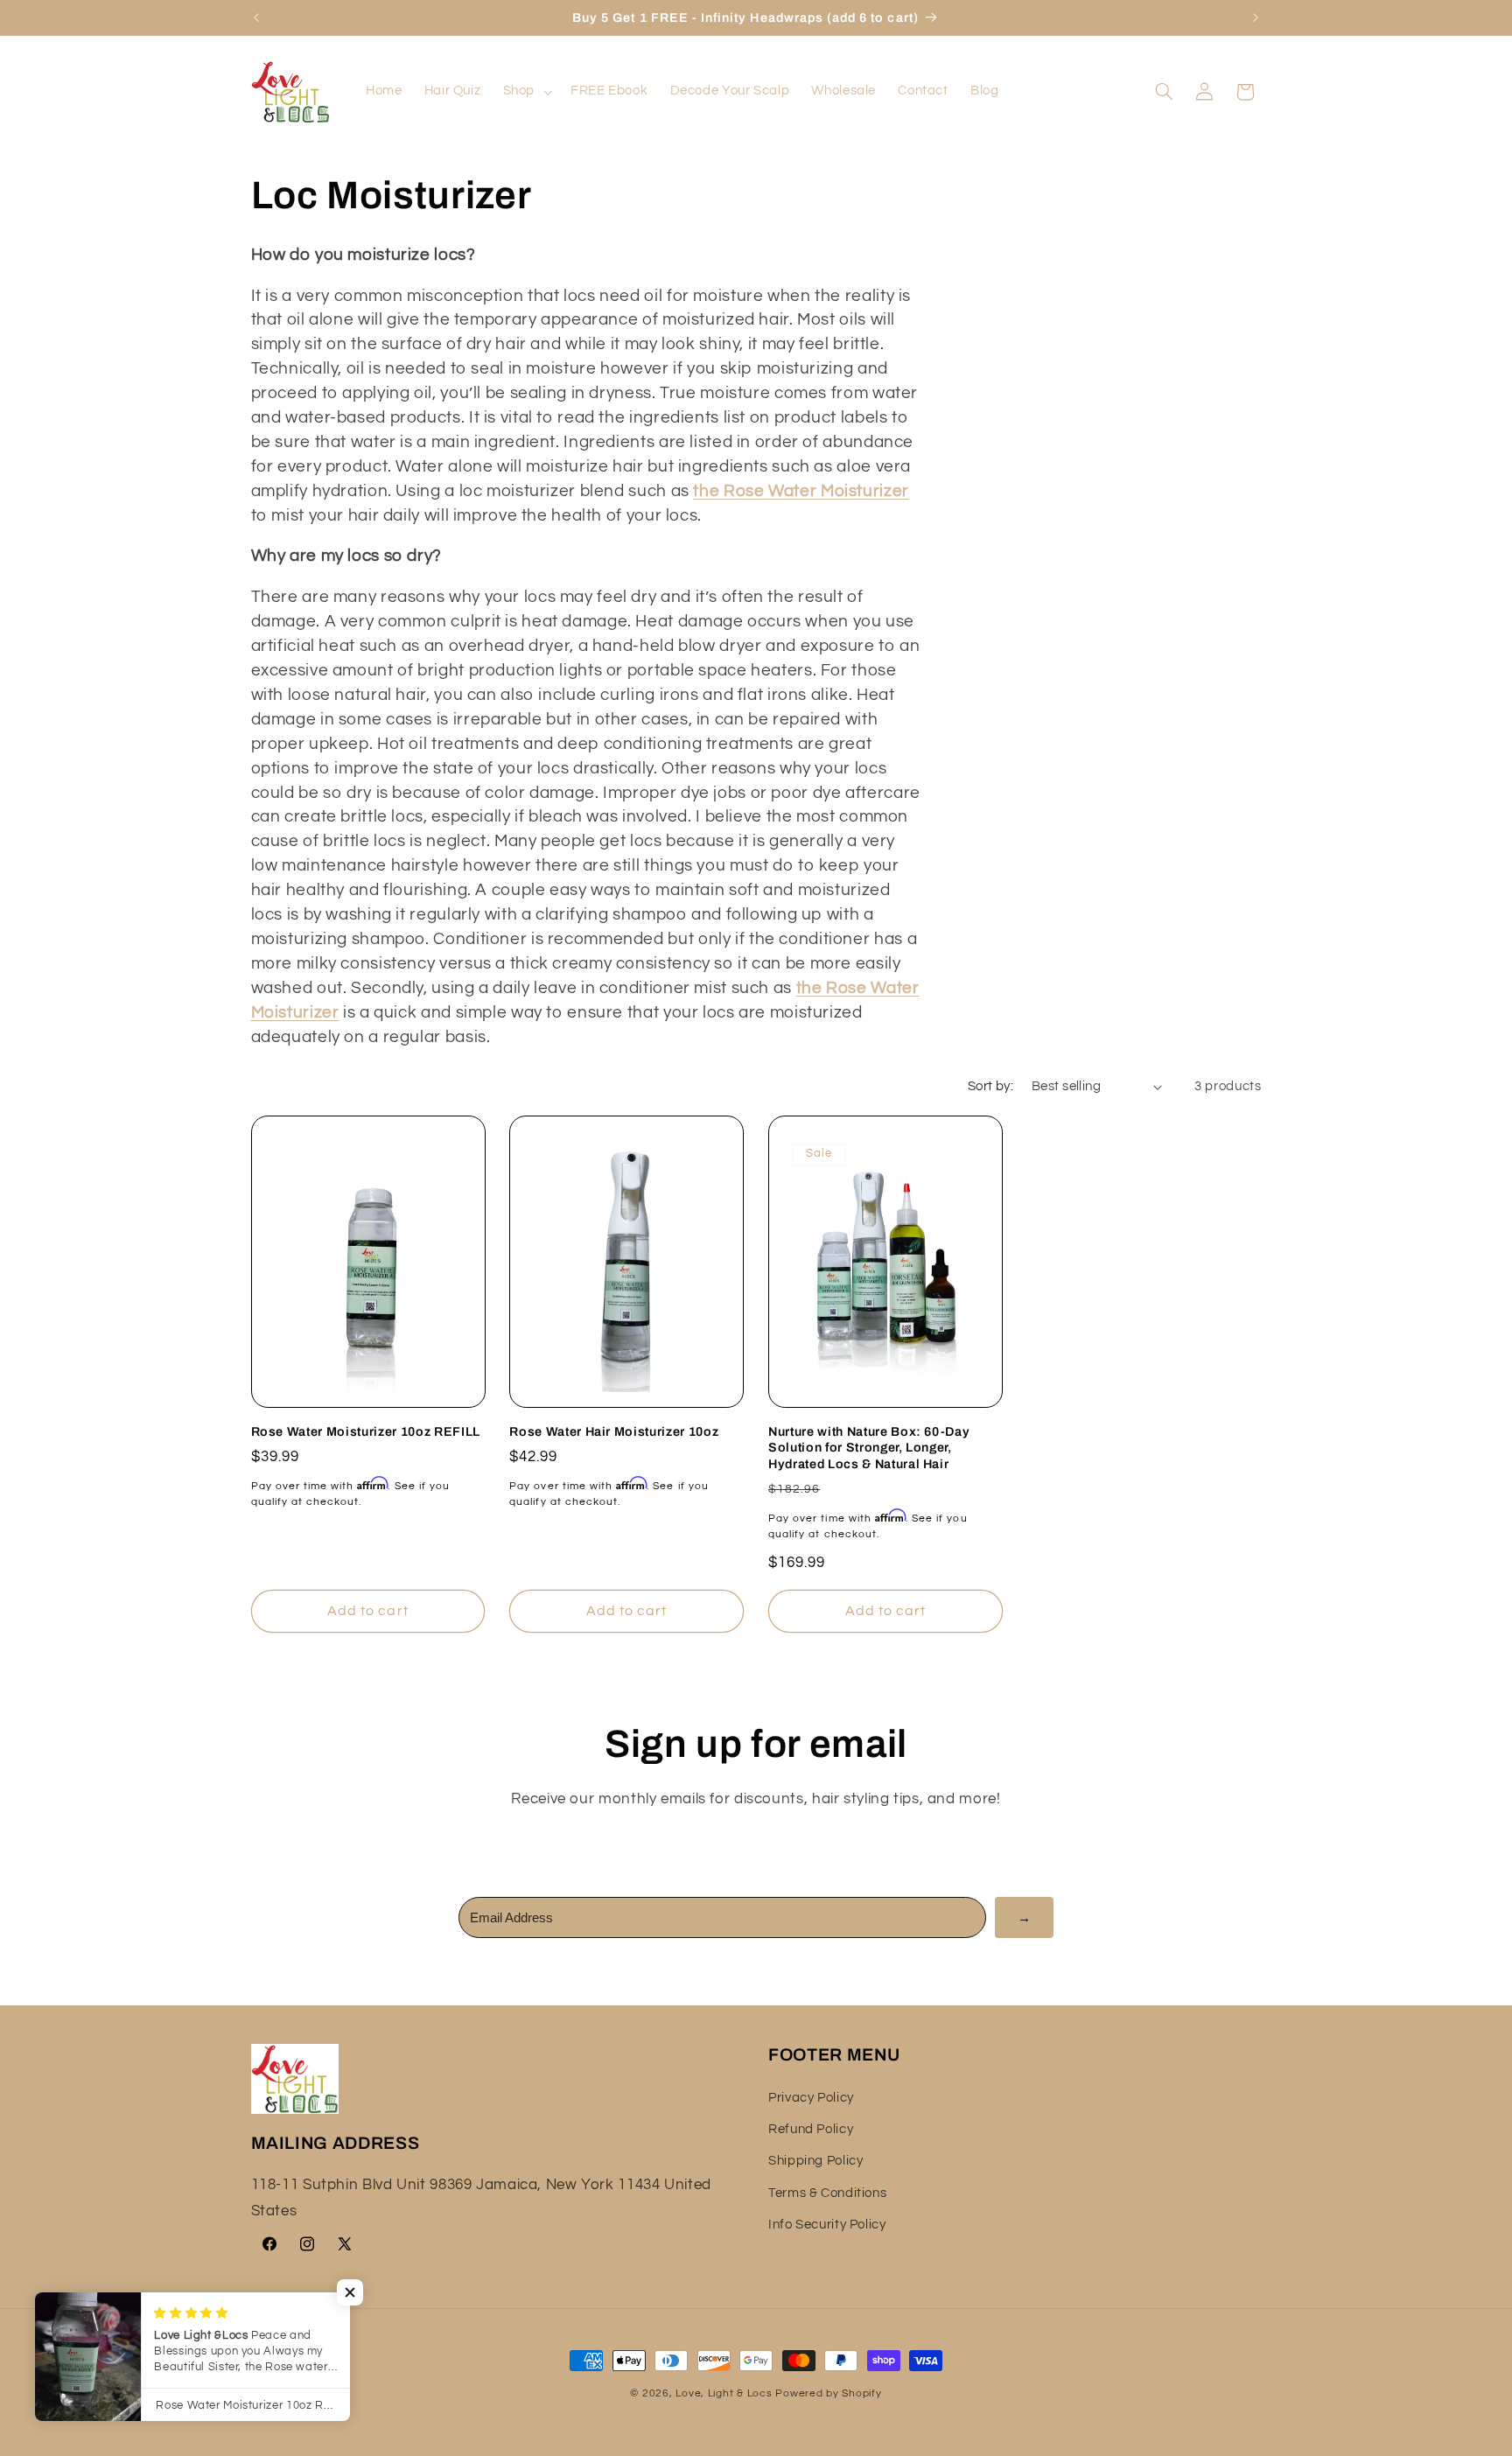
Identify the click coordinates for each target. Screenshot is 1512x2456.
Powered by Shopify (828, 2393)
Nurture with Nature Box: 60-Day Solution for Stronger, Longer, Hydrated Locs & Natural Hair (869, 1448)
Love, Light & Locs (724, 2393)
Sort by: (990, 1086)
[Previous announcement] (256, 17)
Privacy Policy (811, 2098)
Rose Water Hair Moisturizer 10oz (614, 1431)
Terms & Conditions (827, 2193)
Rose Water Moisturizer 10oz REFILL (366, 1431)
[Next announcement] (1256, 17)
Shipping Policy (815, 2161)
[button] (525, 92)
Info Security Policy (827, 2225)
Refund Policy (811, 2129)
